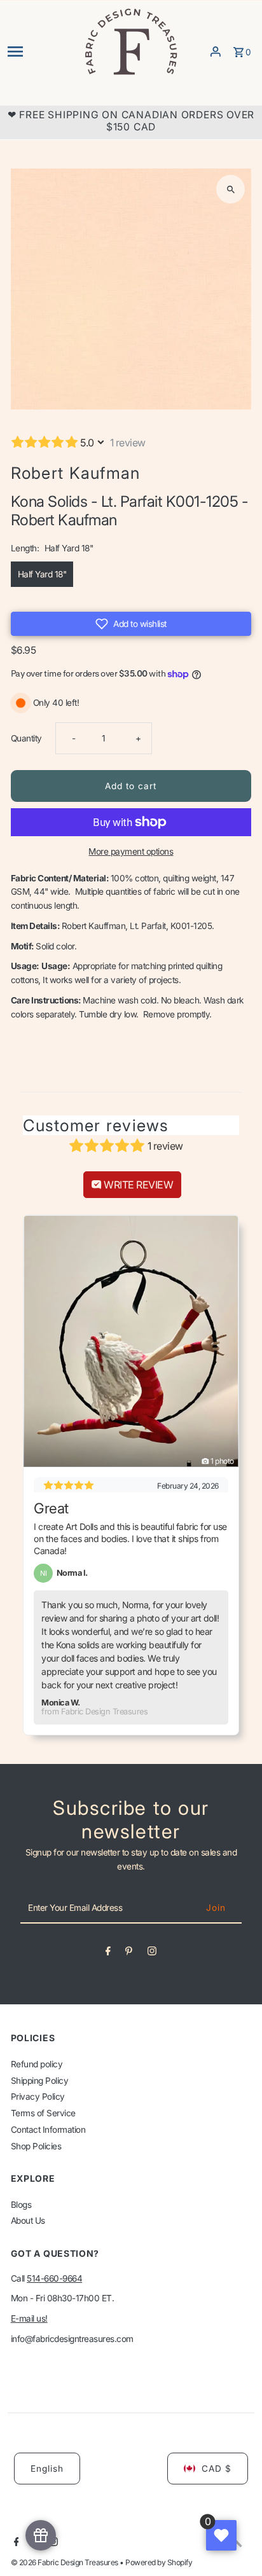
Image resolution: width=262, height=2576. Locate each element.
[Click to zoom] (231, 189)
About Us (28, 2221)
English (47, 2469)
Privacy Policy (38, 2097)
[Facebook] (108, 1953)
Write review (138, 1185)
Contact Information (48, 2130)
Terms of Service (43, 2113)
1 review (128, 443)
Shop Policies (36, 2146)
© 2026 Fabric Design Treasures (65, 2562)
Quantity (26, 738)
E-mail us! (29, 2318)
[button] (131, 624)
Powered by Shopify (159, 2562)
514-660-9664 (54, 2278)
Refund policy (37, 2064)
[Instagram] (152, 1953)
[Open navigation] (41, 52)
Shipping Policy (40, 2081)
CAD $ (217, 2469)
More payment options (131, 851)
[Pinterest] (129, 1953)
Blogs (21, 2205)
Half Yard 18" (42, 574)
